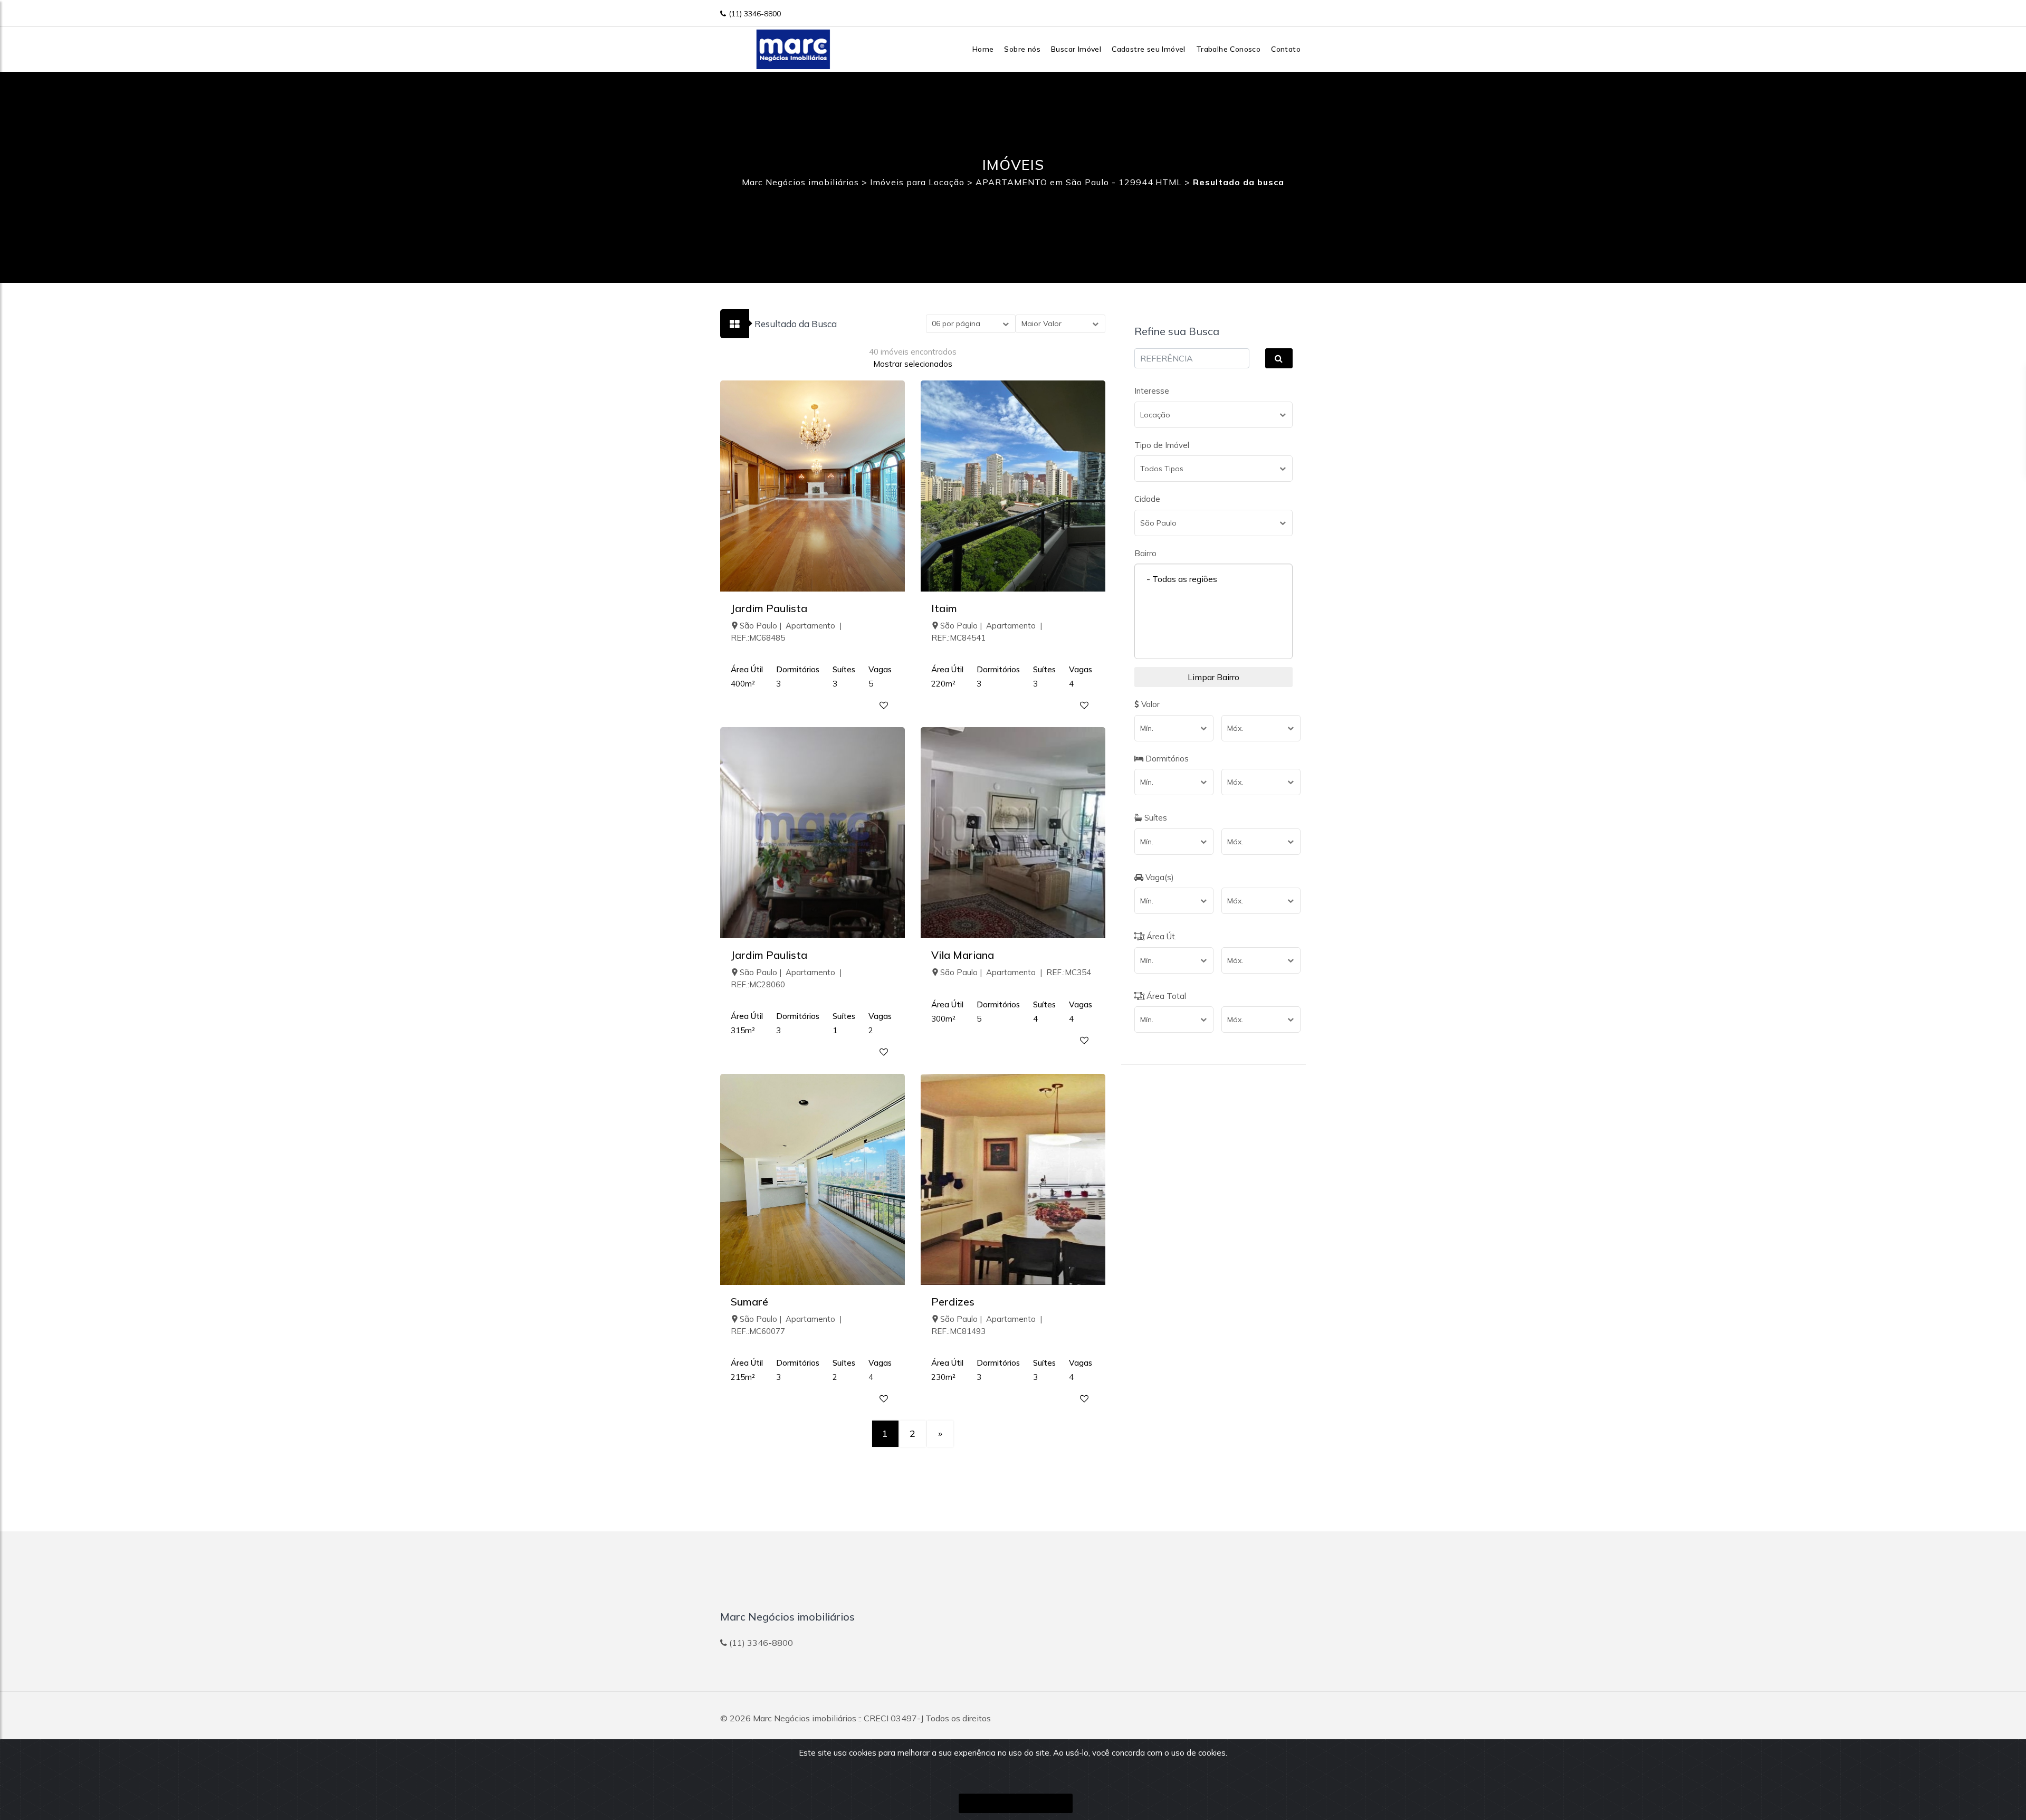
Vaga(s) (1159, 877)
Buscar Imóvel (1076, 49)
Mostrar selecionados (913, 364)
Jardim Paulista (769, 608)
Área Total (1165, 996)
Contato (1286, 49)
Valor (1149, 704)
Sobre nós (1022, 49)
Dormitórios (1166, 759)
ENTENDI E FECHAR (1016, 1803)
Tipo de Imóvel (1162, 445)
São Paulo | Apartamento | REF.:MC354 (1016, 972)
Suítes (1155, 818)
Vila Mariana (963, 955)
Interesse (1152, 391)
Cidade (1147, 499)
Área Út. (1160, 936)
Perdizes (953, 1302)
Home (983, 49)
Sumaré (749, 1302)
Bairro (1145, 553)
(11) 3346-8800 (755, 14)
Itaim (944, 608)
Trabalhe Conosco (1228, 49)
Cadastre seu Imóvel (1149, 49)
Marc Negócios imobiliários (805, 1718)
